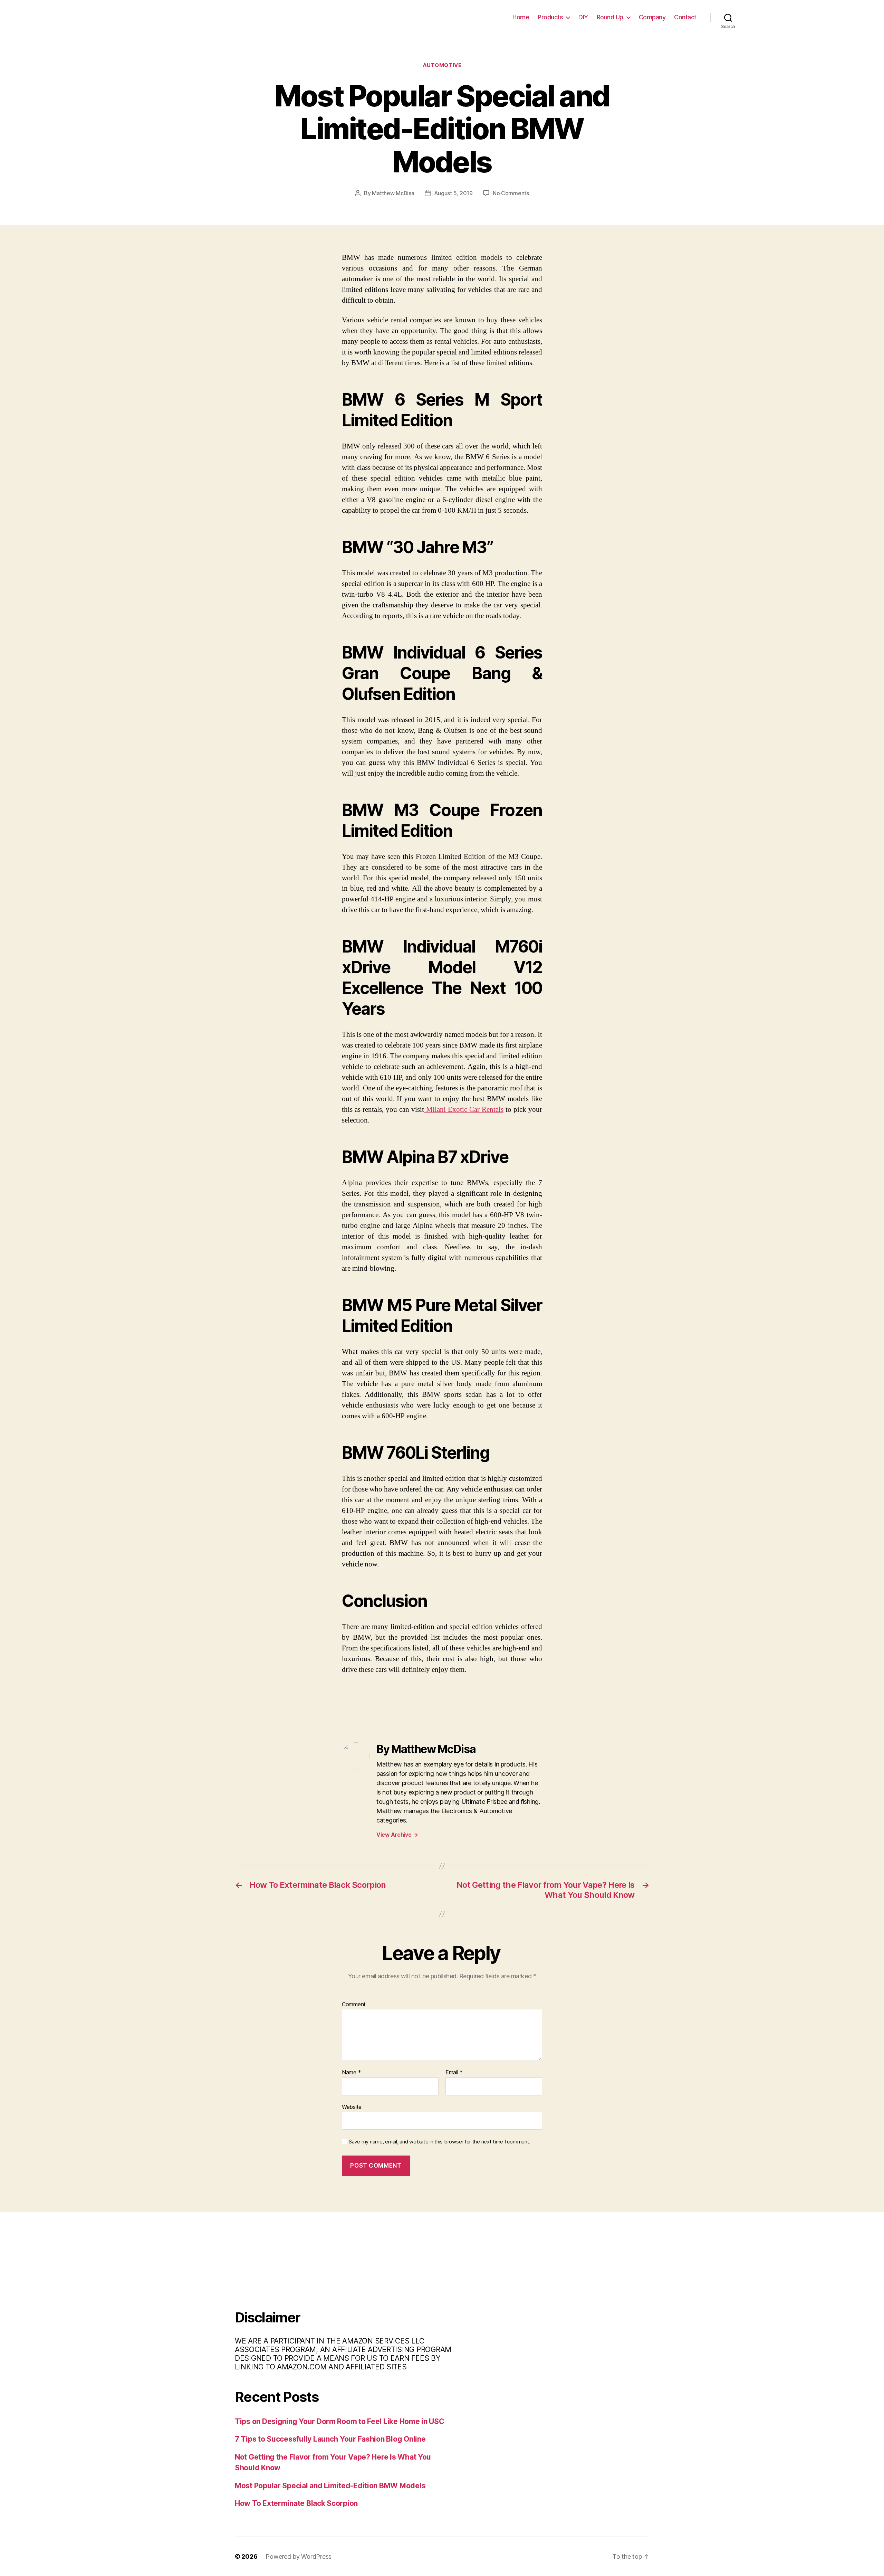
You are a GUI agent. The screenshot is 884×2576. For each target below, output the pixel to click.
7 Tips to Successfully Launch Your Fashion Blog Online (330, 2439)
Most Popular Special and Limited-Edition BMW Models (330, 2486)
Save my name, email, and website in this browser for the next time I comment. (440, 2142)
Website (352, 2107)
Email (454, 2073)
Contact (685, 17)
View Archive (397, 1835)
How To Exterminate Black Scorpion (296, 2503)
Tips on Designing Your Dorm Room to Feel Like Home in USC (340, 2421)
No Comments (511, 193)
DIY (583, 17)
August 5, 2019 (453, 193)
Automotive (442, 65)
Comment (354, 2005)
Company (652, 17)
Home (521, 17)
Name (351, 2073)
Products (550, 17)
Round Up (610, 17)
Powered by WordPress (299, 2556)
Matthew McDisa (393, 193)
